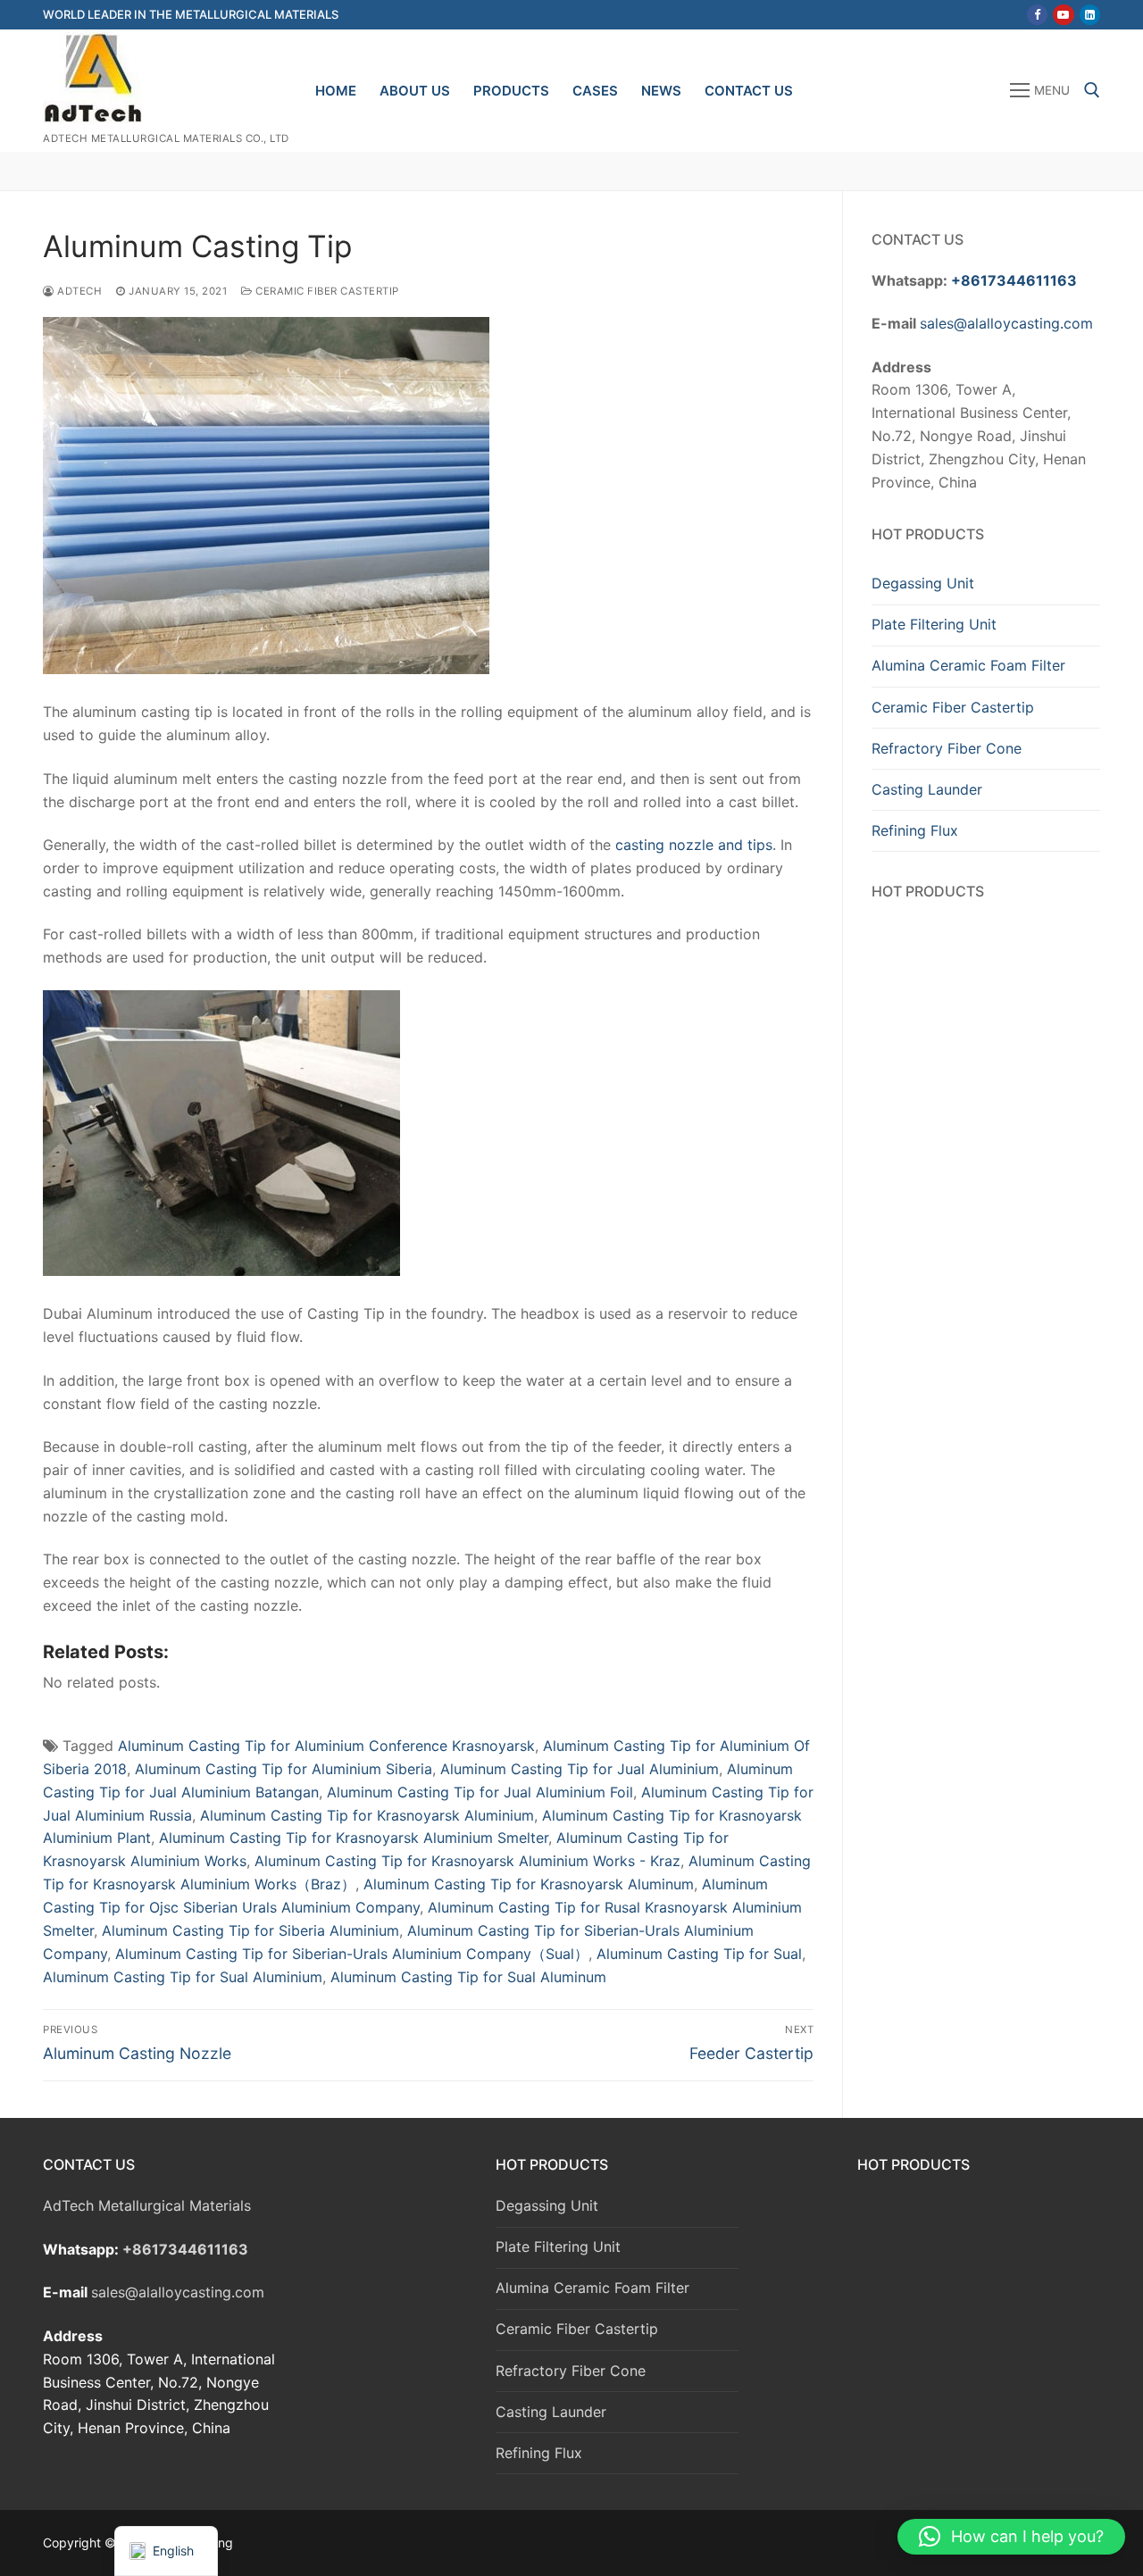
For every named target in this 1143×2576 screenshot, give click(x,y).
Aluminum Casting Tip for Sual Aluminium (183, 1977)
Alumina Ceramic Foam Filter (968, 665)
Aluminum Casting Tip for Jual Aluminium (580, 1769)
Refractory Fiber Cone (947, 748)
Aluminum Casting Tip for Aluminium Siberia (284, 1769)
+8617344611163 (1014, 280)
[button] (1011, 2537)
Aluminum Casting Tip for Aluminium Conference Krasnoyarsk (326, 1746)
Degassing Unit (923, 583)
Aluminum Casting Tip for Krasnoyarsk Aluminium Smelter (354, 1838)
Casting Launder (927, 789)
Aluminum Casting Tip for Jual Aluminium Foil (480, 1792)
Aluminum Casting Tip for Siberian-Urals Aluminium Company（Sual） (352, 1954)
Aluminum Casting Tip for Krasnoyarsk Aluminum (529, 1884)
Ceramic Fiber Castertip (326, 291)
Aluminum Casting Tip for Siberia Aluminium (250, 1930)
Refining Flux (915, 830)
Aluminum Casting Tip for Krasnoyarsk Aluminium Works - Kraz (467, 1861)
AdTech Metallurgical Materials (147, 2205)
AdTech (78, 291)
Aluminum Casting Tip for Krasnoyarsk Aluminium (367, 1815)
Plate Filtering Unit (934, 624)
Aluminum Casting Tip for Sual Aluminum (468, 1977)
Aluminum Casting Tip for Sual (699, 1954)
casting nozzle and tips (694, 845)
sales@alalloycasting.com (1006, 323)
